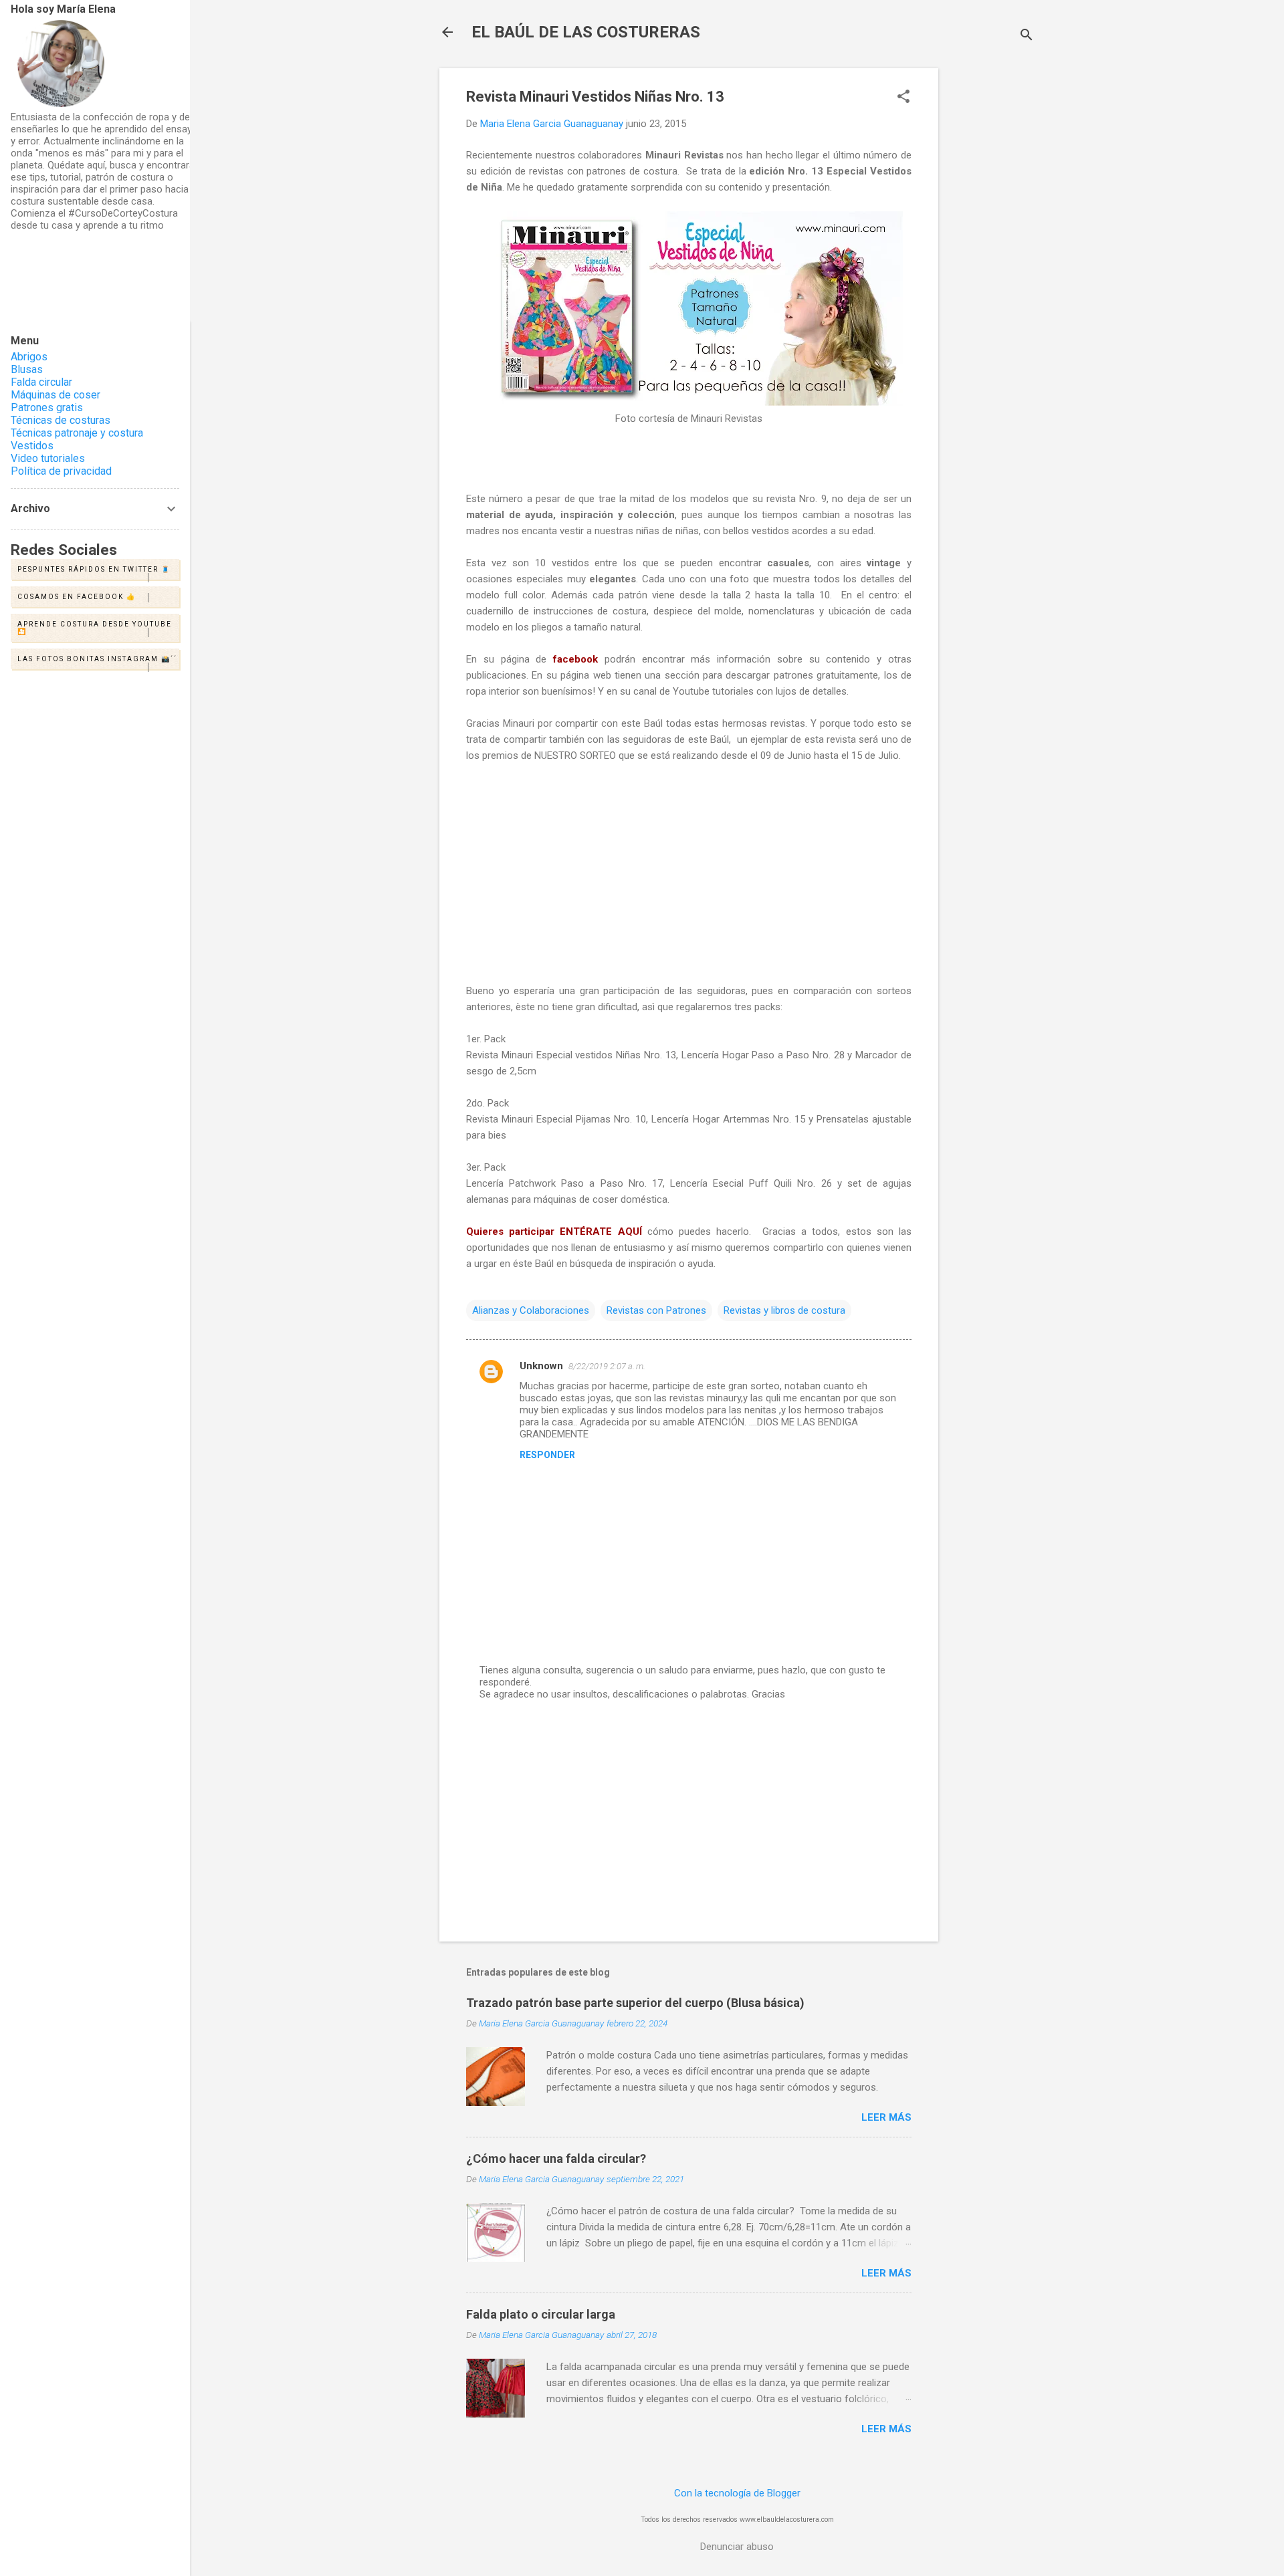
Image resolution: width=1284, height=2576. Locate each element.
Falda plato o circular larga (541, 2314)
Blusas (27, 369)
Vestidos (32, 446)
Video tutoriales (48, 458)
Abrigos (29, 357)
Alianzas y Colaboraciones (531, 1310)
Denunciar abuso (737, 2547)
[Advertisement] (992, 269)
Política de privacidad (61, 471)
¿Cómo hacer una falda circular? (556, 2158)
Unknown (541, 1366)
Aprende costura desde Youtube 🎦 (95, 628)
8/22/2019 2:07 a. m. (607, 1366)
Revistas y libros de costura (784, 1310)
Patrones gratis (47, 407)
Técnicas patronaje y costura (77, 433)
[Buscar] (1027, 36)
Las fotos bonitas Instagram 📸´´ (97, 659)
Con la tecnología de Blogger (737, 2493)
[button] (903, 98)
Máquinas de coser (56, 395)
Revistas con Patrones (656, 1310)
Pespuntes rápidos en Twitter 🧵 (94, 569)
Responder (547, 1455)
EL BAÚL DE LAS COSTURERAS (586, 32)
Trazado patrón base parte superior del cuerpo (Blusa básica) (635, 2003)
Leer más (886, 2117)
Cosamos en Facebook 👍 (77, 597)
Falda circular (41, 382)
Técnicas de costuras (61, 420)
